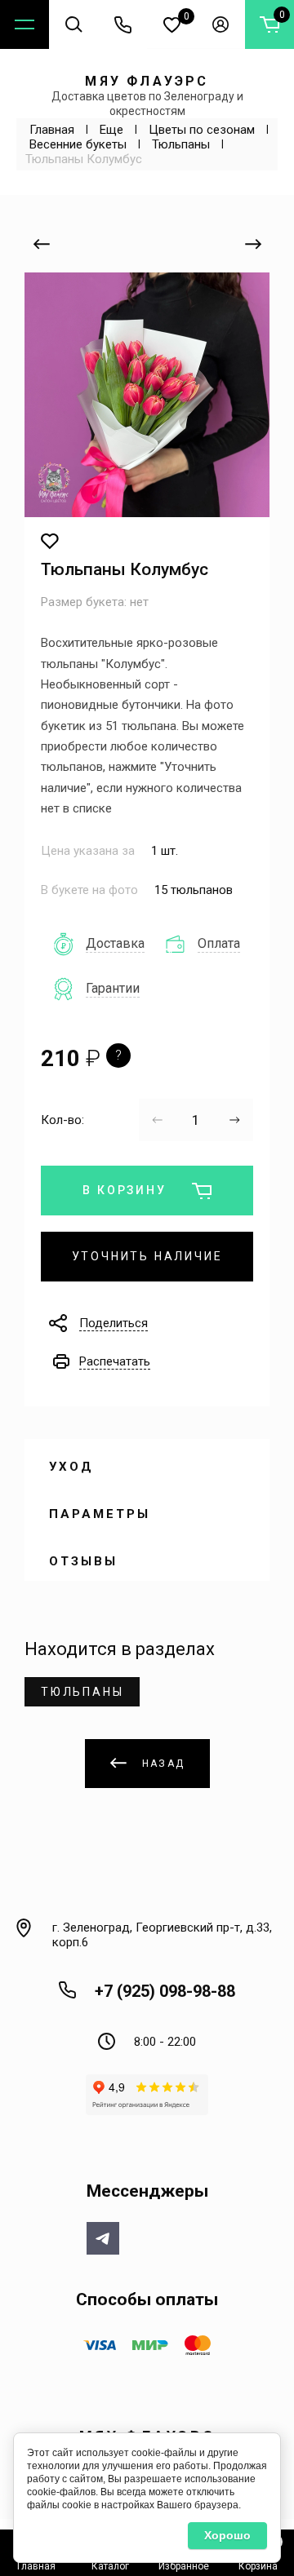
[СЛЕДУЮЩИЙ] (253, 244)
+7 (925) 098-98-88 (165, 1991)
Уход (71, 1467)
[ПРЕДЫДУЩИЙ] (41, 244)
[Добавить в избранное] (50, 542)
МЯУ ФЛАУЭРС (147, 81)
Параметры (100, 1514)
